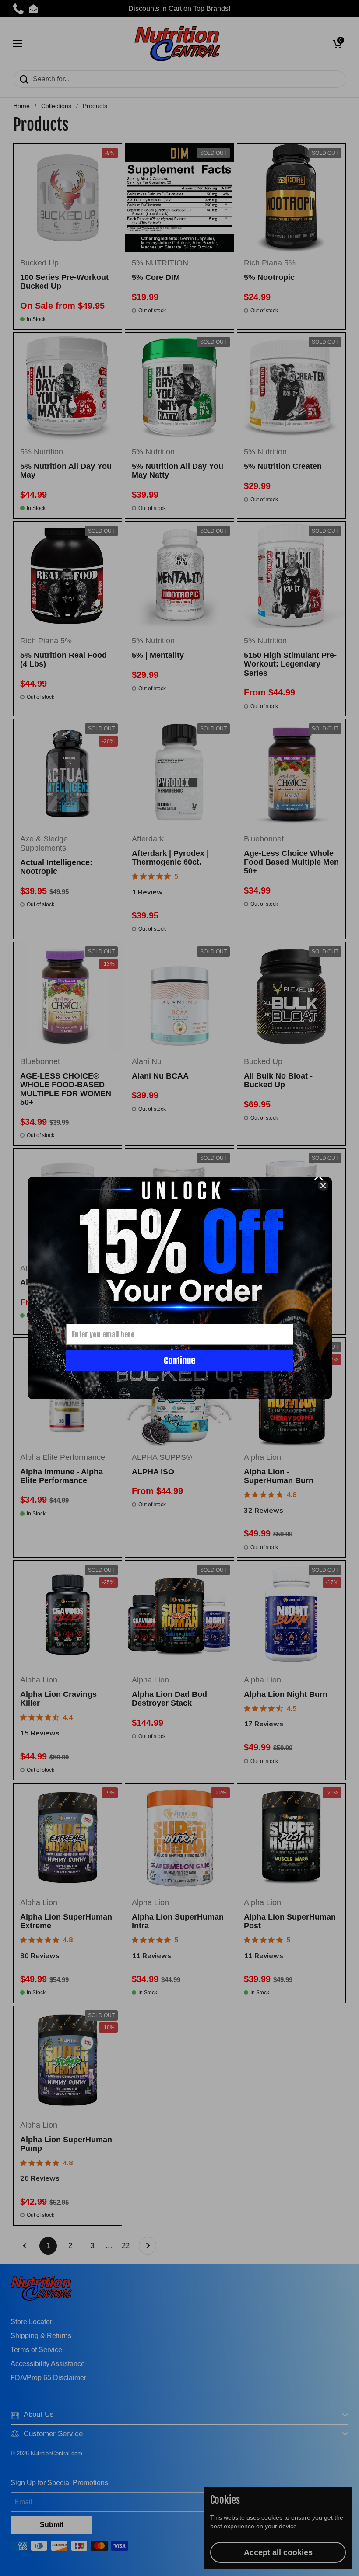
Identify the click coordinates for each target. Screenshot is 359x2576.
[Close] (323, 1186)
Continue (179, 1360)
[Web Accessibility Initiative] (355, 2566)
